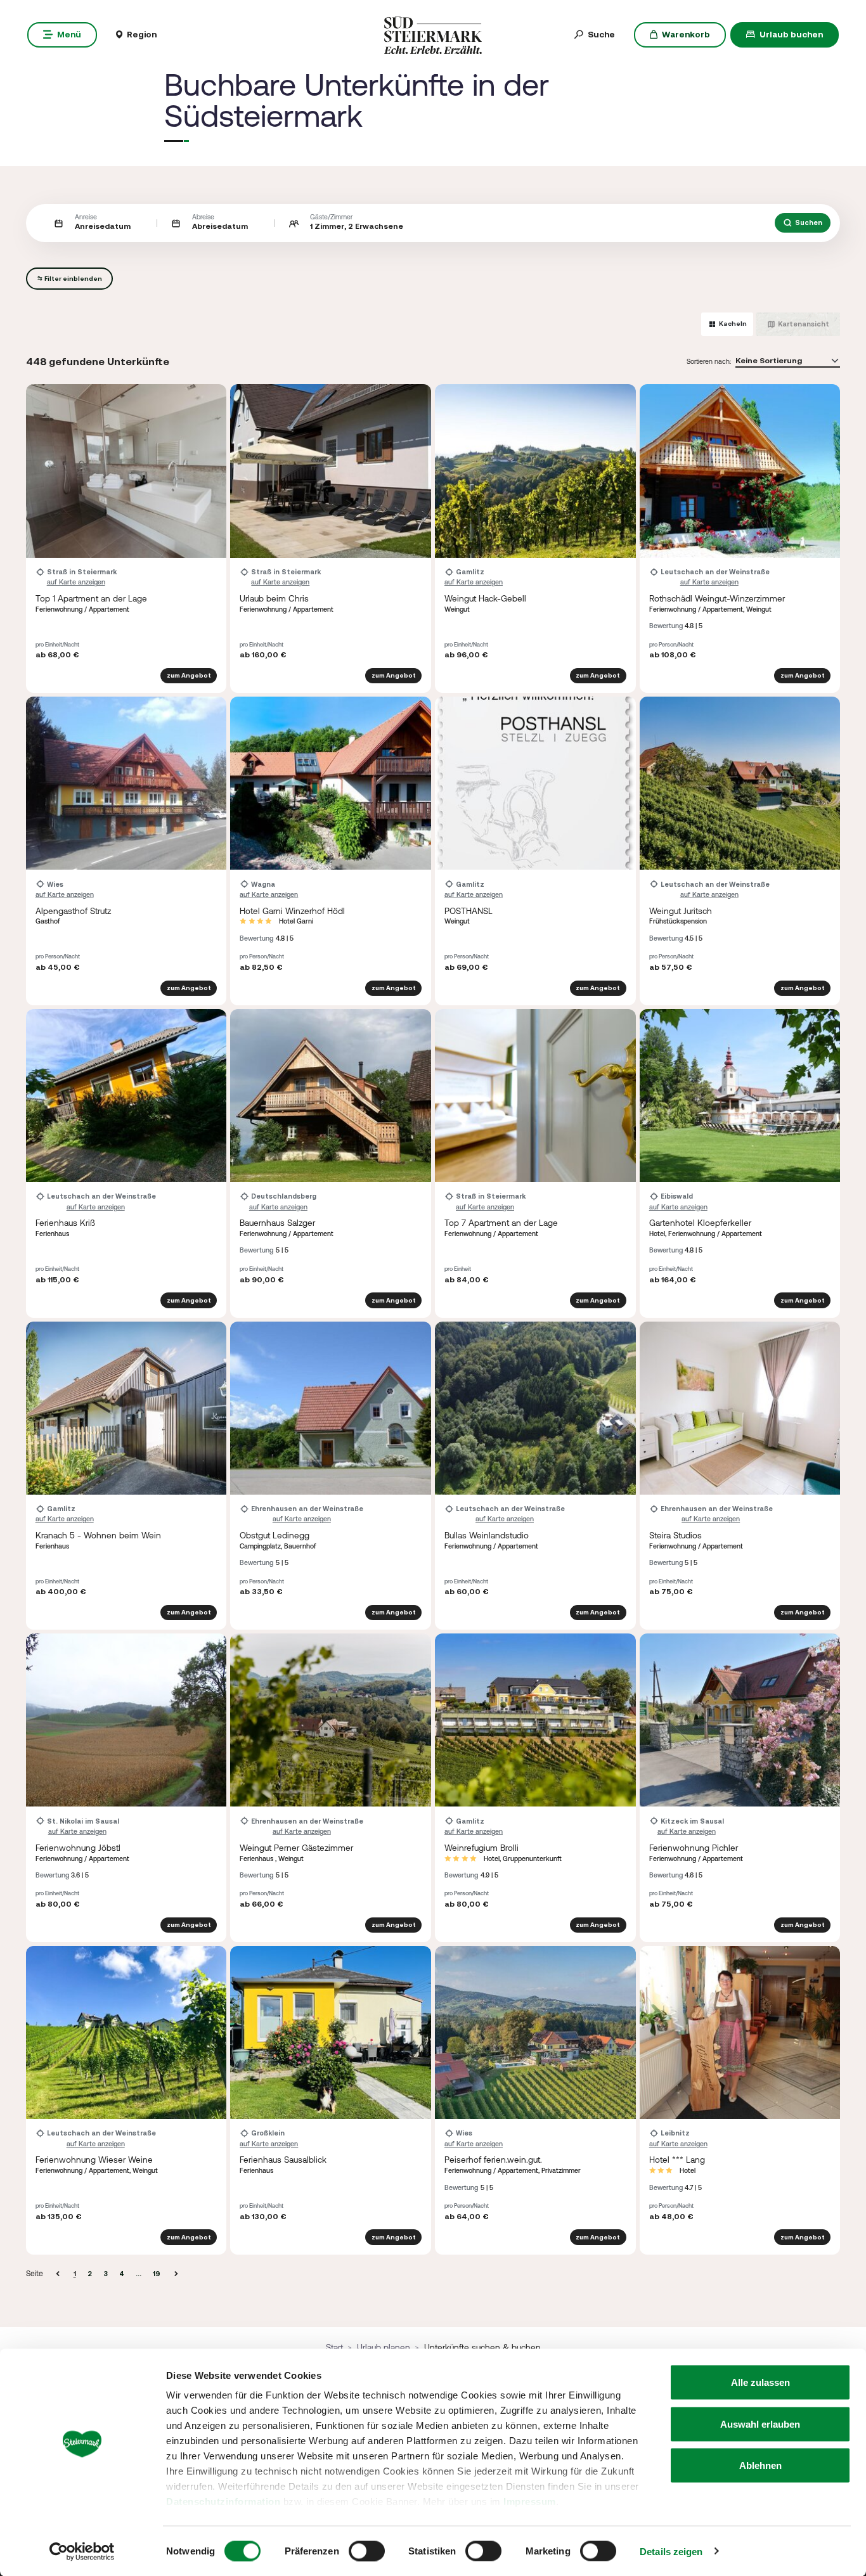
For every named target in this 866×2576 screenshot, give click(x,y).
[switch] (367, 2551)
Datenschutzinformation (223, 2502)
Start (334, 2347)
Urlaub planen (384, 2347)
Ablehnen (760, 2465)
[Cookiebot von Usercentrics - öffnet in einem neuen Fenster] (82, 2551)
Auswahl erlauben (760, 2424)
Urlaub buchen (791, 34)
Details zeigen (671, 2551)
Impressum (530, 2502)
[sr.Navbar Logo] (433, 34)
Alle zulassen (760, 2382)
